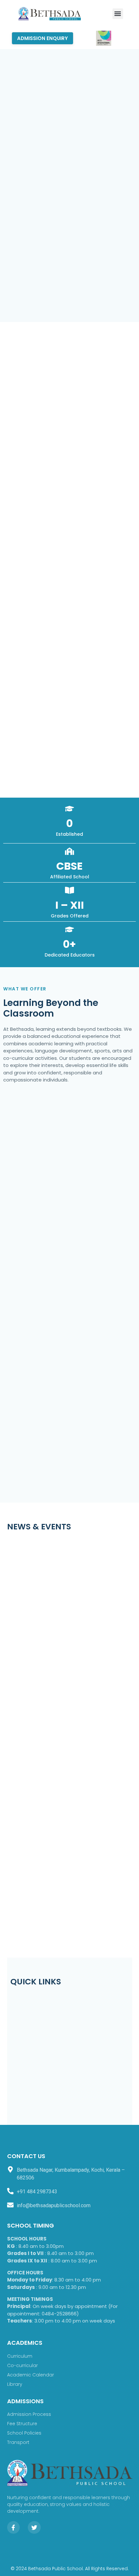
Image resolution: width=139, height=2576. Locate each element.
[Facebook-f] (14, 2528)
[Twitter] (34, 2528)
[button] (118, 14)
